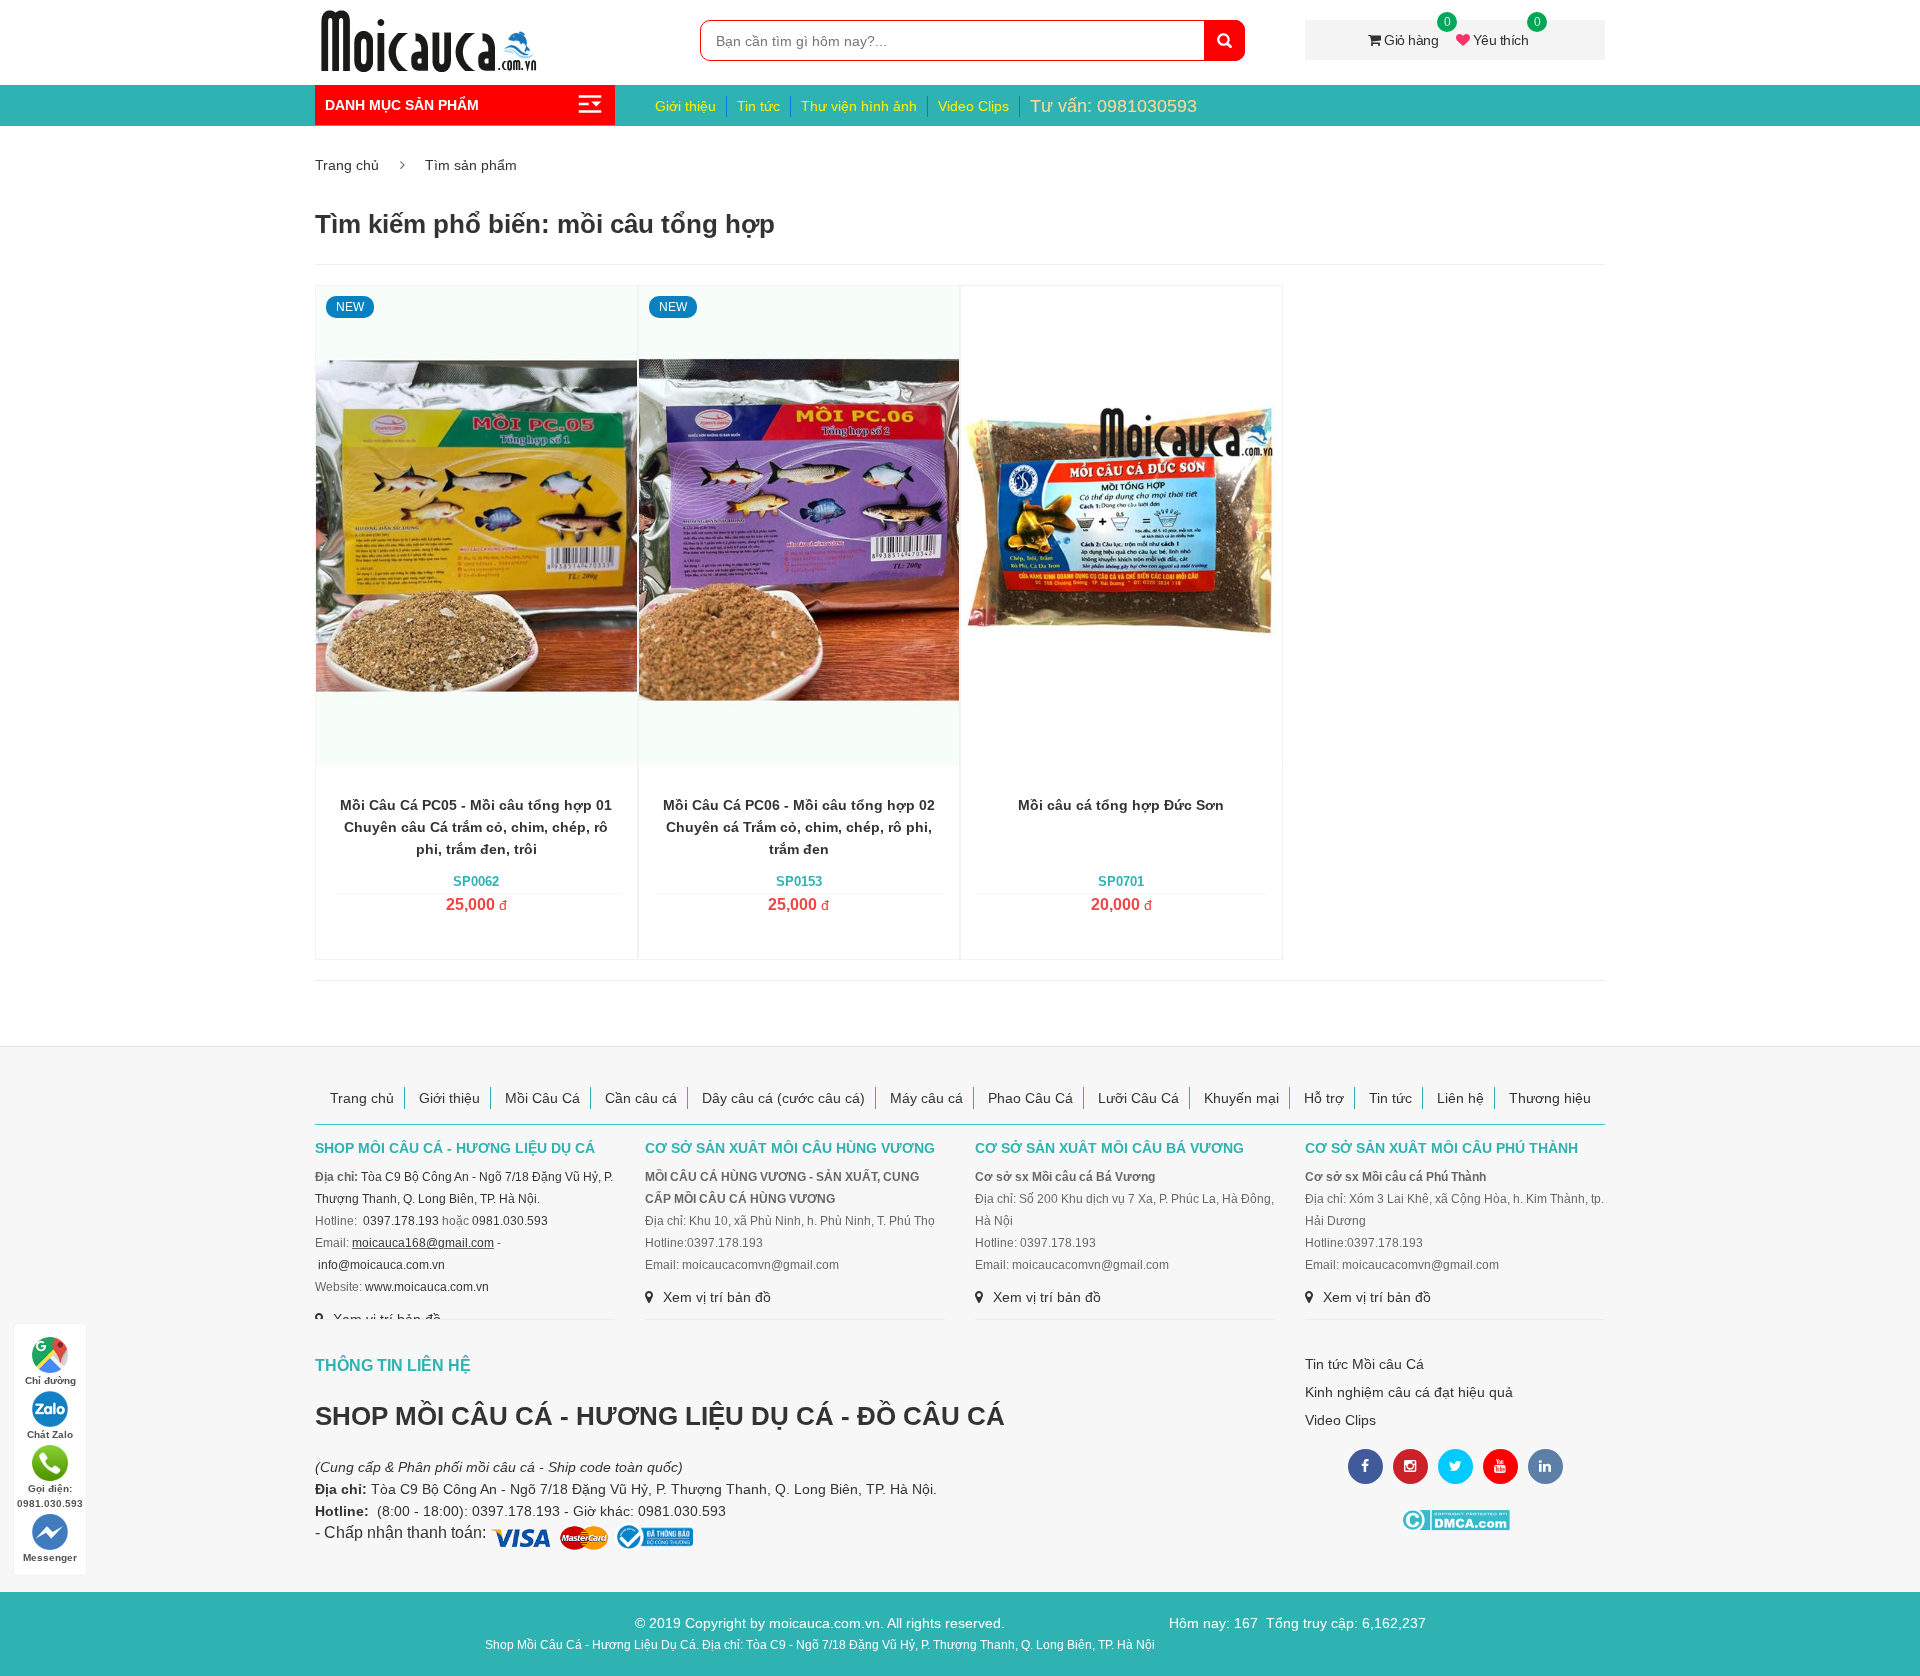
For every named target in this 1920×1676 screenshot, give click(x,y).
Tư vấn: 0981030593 (1113, 106)
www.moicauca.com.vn (427, 1287)
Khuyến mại (1241, 1098)
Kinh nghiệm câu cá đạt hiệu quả (1409, 1392)
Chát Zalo (50, 1434)
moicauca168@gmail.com (423, 1243)
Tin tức (758, 106)
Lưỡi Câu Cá (1138, 1098)
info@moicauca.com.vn (381, 1265)
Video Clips (973, 106)
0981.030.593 (510, 1221)
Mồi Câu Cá (542, 1098)
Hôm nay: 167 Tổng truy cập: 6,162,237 (1297, 1623)
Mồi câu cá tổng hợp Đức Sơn (1121, 805)
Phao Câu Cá (1030, 1098)
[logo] (428, 21)
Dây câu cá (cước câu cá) (783, 1098)
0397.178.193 (401, 1221)
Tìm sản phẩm (471, 165)
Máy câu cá (926, 1098)
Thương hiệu (1550, 1098)
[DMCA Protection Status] (1455, 1520)
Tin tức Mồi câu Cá (1364, 1364)
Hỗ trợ (1324, 1098)
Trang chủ (347, 165)
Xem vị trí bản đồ (717, 1297)
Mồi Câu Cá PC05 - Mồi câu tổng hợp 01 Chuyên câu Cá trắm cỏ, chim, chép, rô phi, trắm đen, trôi (476, 827)
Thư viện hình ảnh (859, 106)
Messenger (50, 1557)
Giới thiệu (685, 106)
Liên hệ (1460, 1098)
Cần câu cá (641, 1098)
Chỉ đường (50, 1380)
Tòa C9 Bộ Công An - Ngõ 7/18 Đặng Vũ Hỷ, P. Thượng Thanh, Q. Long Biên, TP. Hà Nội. (654, 1489)
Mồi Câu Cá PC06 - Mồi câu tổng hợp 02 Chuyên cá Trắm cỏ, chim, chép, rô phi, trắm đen (799, 827)
